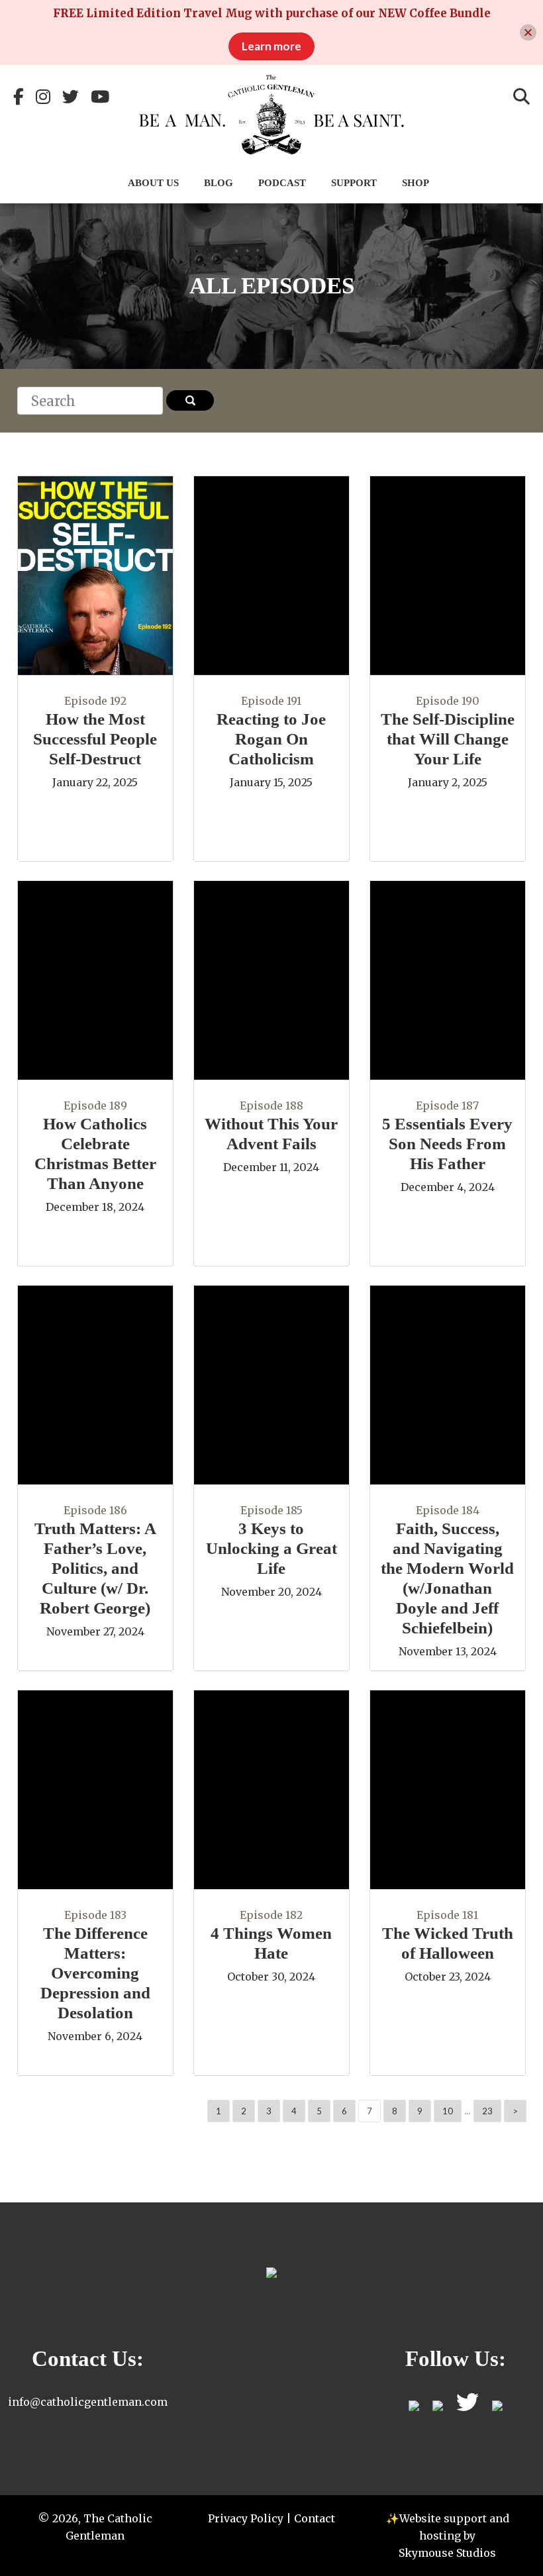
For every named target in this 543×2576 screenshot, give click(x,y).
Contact (315, 2518)
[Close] (528, 33)
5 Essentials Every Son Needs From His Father (447, 1144)
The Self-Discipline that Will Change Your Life (448, 739)
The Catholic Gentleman (271, 115)
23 (487, 2111)
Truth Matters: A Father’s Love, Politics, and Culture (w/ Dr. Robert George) (95, 1568)
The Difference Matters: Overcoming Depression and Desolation (95, 1973)
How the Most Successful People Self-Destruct (95, 739)
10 (448, 2111)
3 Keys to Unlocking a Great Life (271, 1548)
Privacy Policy (246, 2518)
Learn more (271, 46)
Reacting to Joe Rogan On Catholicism (271, 739)
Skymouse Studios (447, 2553)
